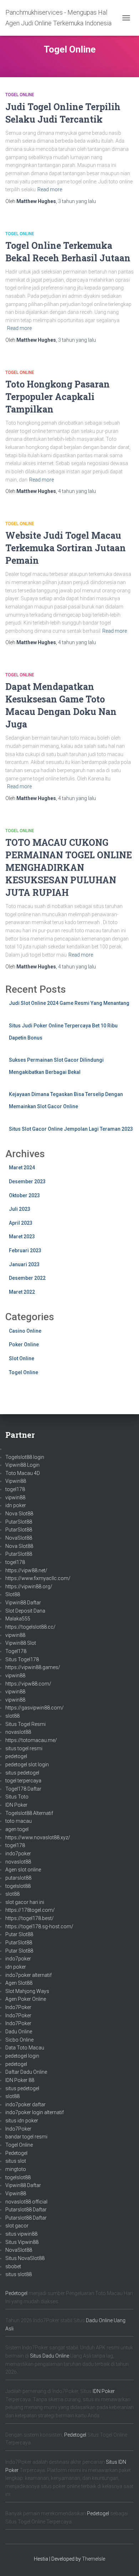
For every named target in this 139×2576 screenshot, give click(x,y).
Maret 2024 (22, 1168)
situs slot (16, 2161)
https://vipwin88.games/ (33, 1667)
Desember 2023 (27, 1181)
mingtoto (16, 2169)
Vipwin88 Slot (21, 1643)
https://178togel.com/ (30, 1910)
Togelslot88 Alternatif (29, 1813)
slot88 (12, 1716)
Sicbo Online (19, 2040)
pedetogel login (22, 2056)
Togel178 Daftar (23, 1789)
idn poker (16, 1505)
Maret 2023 (22, 1237)
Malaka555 (18, 1619)
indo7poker (18, 1854)
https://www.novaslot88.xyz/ (38, 1837)
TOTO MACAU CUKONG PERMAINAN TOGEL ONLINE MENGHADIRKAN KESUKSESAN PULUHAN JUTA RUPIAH (69, 867)
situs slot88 (19, 2274)
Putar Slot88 (19, 1934)
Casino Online (25, 1331)
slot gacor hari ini (25, 1902)
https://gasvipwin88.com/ (35, 1708)
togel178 (15, 1489)
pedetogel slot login (27, 1765)
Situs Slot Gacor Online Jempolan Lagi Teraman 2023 (71, 1129)
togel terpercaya (23, 1781)
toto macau (19, 1821)
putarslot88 (18, 1878)
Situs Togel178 (22, 1659)
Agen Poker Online (26, 1999)
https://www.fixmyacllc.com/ (38, 1578)
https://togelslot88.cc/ (30, 1627)
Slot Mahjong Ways (27, 1991)
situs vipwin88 (21, 2234)
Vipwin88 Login (22, 1465)
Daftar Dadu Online (26, 2072)
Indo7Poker (18, 2007)
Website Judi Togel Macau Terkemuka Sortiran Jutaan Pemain (66, 548)
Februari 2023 (25, 1250)
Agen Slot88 (19, 1983)
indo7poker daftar (25, 2104)
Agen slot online (23, 1870)
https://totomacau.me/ (31, 1740)
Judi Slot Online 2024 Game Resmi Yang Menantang (69, 1003)
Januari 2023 (24, 1264)
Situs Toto (17, 1797)
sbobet (13, 2266)
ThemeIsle (94, 2559)
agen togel (17, 1829)
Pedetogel (16, 2153)
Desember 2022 (27, 1278)
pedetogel (16, 1756)
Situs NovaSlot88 (25, 2258)
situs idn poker (22, 2121)
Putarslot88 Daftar (26, 2210)
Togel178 (16, 1651)
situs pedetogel (22, 1773)
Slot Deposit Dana (25, 1611)
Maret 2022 (22, 1292)
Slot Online (22, 1358)
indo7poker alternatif (29, 1975)
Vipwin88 (16, 1481)
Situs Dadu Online (50, 2356)
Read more (50, 189)
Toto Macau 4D (23, 1473)
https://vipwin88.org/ (29, 1586)
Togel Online (20, 95)
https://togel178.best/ (30, 1918)
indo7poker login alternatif (35, 2112)
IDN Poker (16, 1805)
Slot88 (13, 1594)
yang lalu (77, 201)
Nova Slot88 (19, 1514)
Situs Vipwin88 (22, 2242)
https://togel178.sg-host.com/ (39, 1926)
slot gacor (17, 2226)
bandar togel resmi (26, 2137)
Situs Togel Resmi (25, 1724)
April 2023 (21, 1223)
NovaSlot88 (19, 1538)
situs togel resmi (24, 1748)
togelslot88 (18, 1886)
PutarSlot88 (19, 1522)
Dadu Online (19, 2032)
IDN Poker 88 (20, 2080)
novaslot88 (18, 1732)
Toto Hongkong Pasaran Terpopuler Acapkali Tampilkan (58, 397)
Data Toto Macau (25, 2048)
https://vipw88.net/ (26, 1570)
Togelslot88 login (25, 1457)
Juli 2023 (20, 1209)
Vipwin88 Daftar (23, 1603)
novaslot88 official (26, 2202)
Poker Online (24, 1344)
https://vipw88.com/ (28, 1684)
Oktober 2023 (24, 1195)
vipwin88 (15, 1497)
